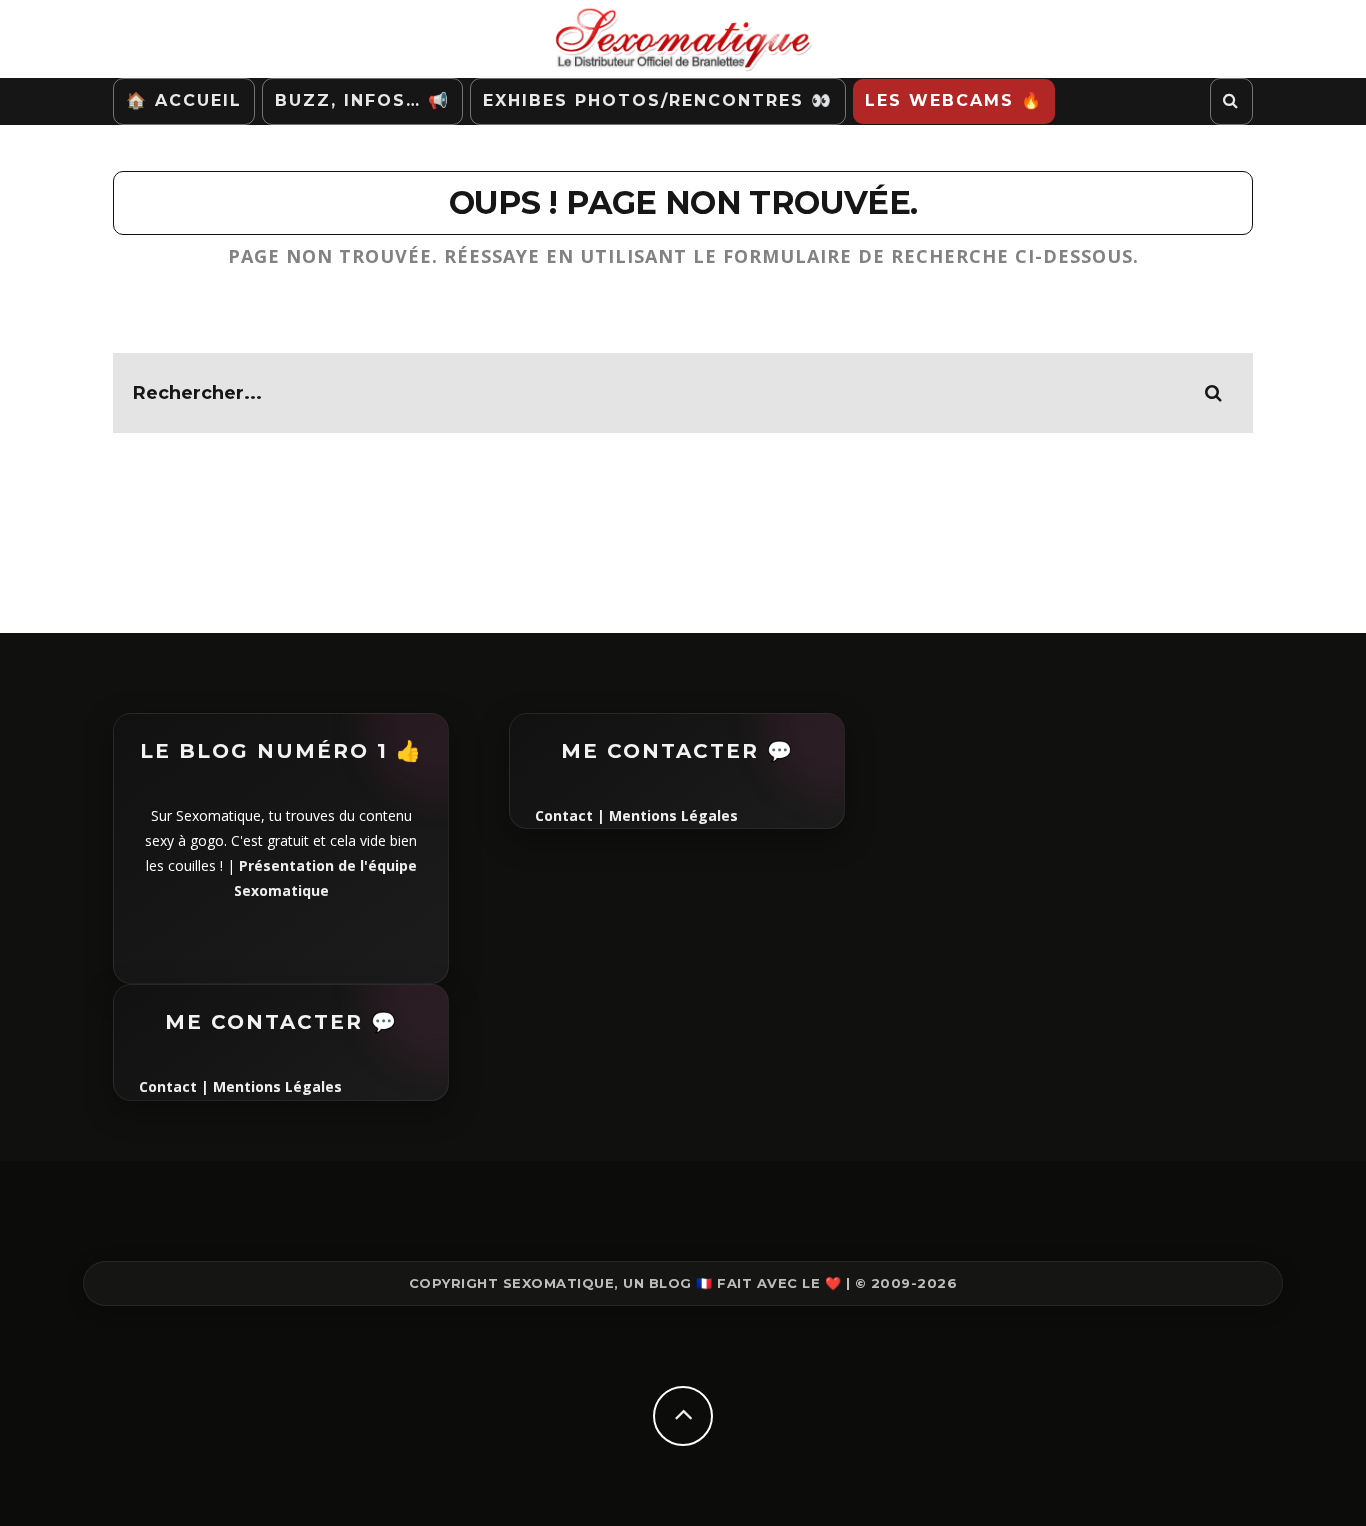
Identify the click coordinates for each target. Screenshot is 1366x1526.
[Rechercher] (1231, 101)
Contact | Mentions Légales (240, 1086)
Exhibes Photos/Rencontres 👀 (658, 100)
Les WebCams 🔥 (954, 100)
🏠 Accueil (184, 100)
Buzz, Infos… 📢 (362, 100)
